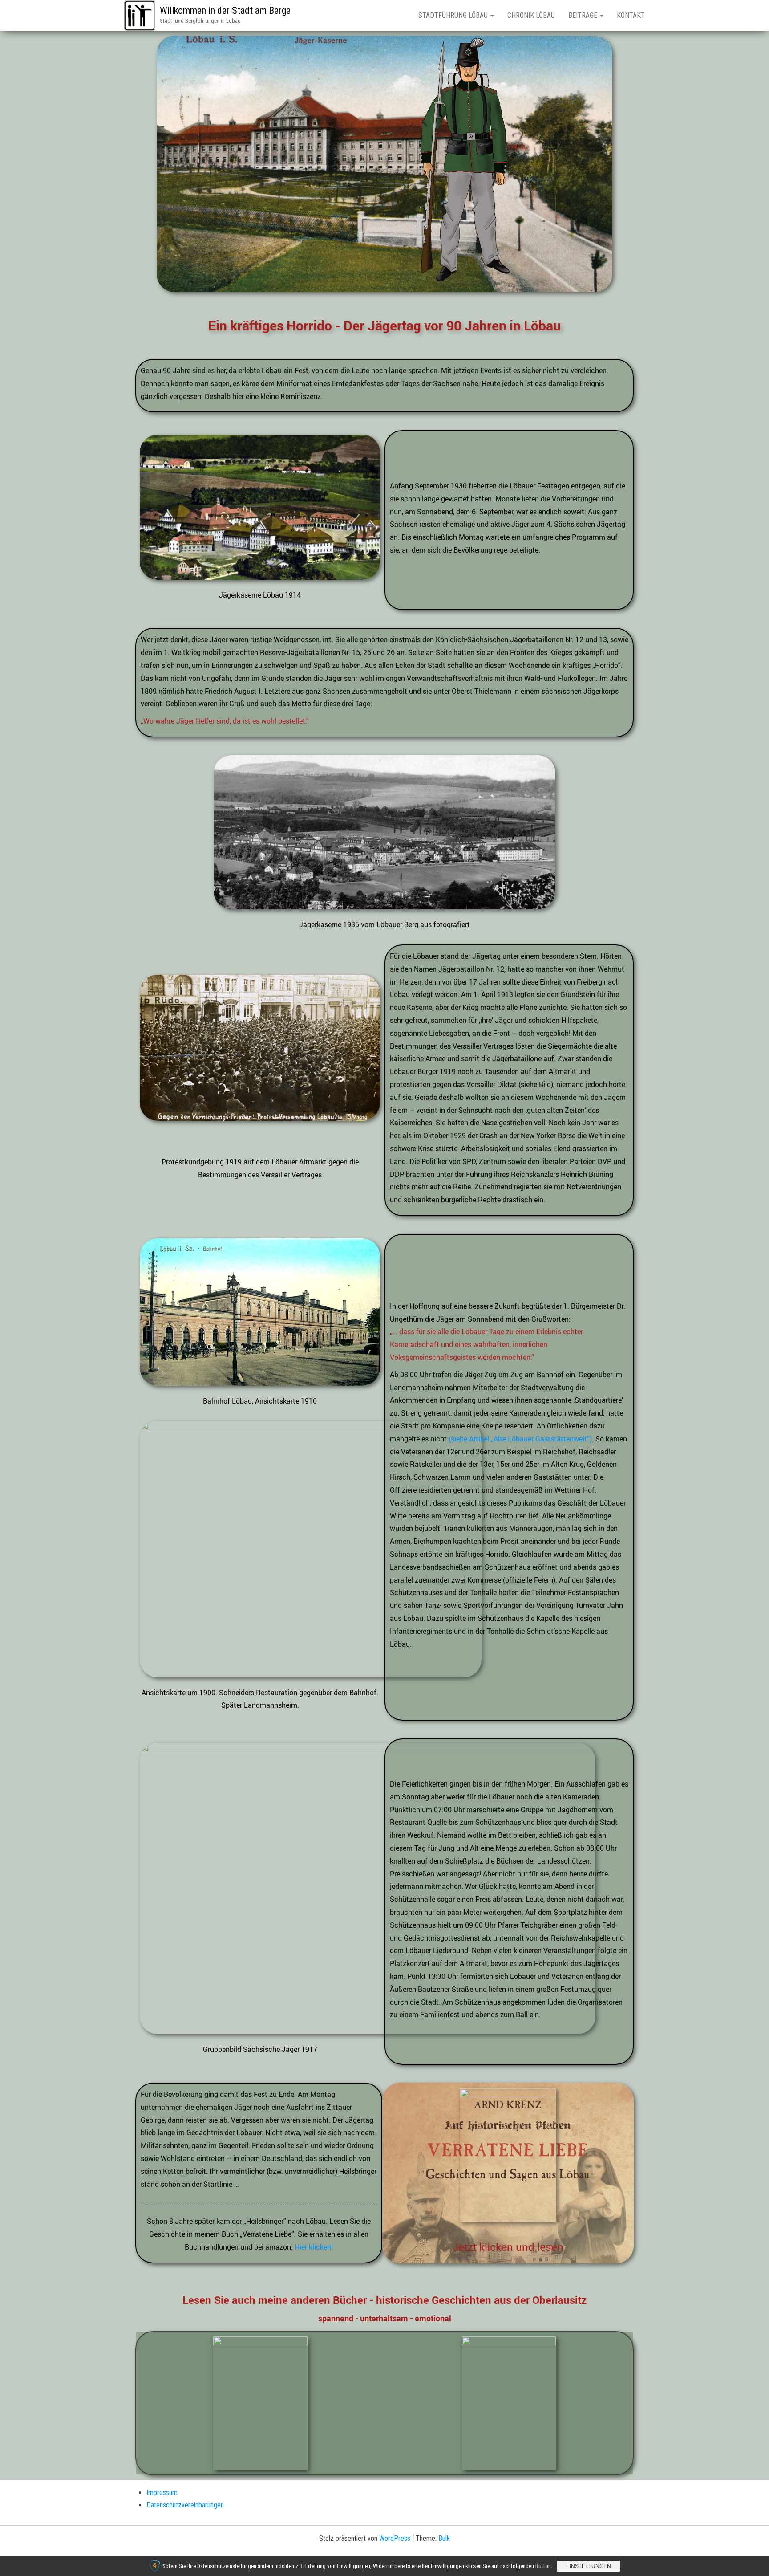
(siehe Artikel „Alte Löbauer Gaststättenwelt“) (520, 1439)
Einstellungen (589, 2566)
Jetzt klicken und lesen (508, 2247)
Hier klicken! (314, 2247)
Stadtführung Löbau (454, 15)
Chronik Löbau (531, 15)
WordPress (395, 2538)
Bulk (444, 2538)
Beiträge (584, 15)
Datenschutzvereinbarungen (185, 2505)
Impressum (162, 2493)
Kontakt (631, 15)
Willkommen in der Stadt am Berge (225, 10)
